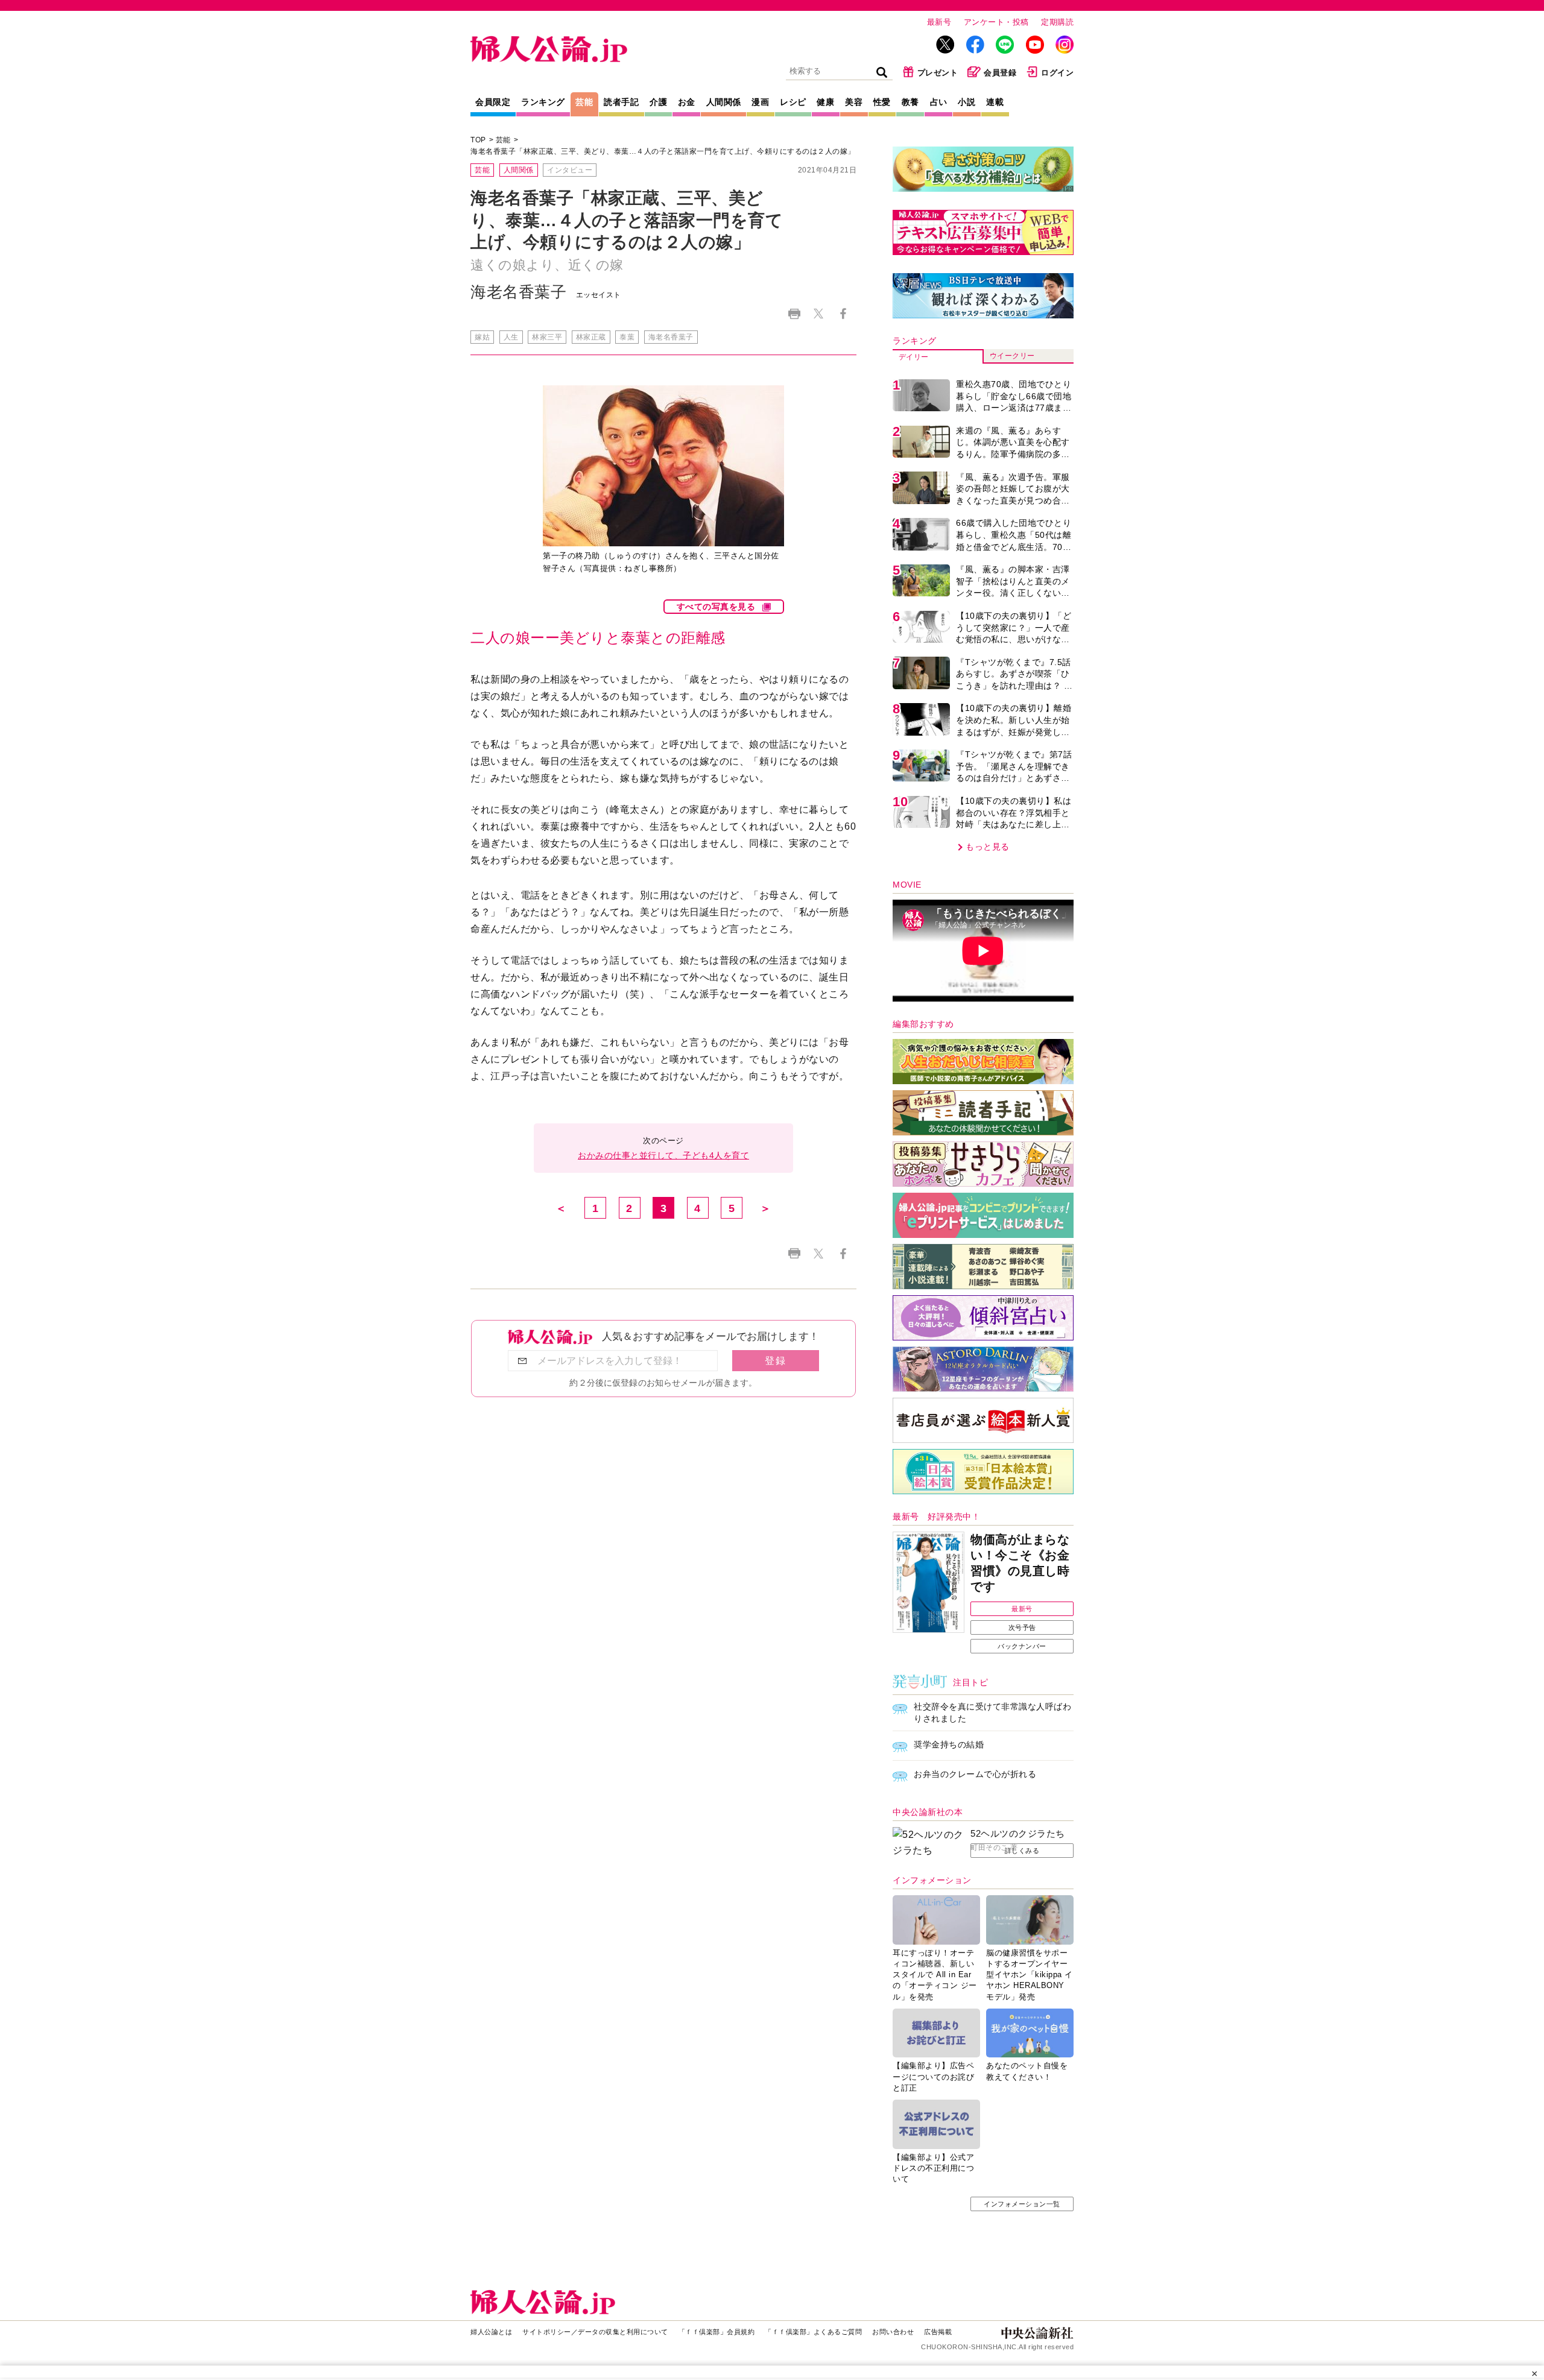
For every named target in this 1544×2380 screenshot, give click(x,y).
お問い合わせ (893, 2332)
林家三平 (547, 337)
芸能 (584, 102)
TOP (478, 140)
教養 (910, 102)
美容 (854, 102)
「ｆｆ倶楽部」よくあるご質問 (813, 2332)
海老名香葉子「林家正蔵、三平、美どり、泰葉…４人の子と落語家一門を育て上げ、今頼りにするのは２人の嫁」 (663, 151)
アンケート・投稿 (996, 22)
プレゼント (938, 73)
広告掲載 (938, 2332)
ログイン (1057, 73)
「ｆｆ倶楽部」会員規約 (717, 2332)
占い (939, 102)
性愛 (882, 102)
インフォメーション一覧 (1022, 2204)
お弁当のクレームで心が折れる (975, 1774)
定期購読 (1057, 22)
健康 (825, 102)
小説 (967, 102)
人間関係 (724, 102)
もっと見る (988, 847)
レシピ (793, 102)
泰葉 (627, 337)
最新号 (939, 22)
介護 (658, 102)
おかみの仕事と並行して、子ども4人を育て (663, 1155)
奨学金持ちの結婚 (949, 1744)
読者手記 (621, 102)
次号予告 (1022, 1627)
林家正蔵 (591, 337)
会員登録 (1000, 73)
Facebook (843, 314)
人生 (511, 337)
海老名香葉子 (671, 337)
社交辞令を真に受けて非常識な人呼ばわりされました (992, 1712)
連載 (995, 102)
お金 (687, 102)
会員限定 (493, 102)
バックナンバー (1022, 1646)
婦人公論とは (491, 2332)
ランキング (543, 102)
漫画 (760, 102)
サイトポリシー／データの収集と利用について (595, 2332)
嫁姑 (482, 337)
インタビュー (570, 170)
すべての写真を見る (716, 607)
